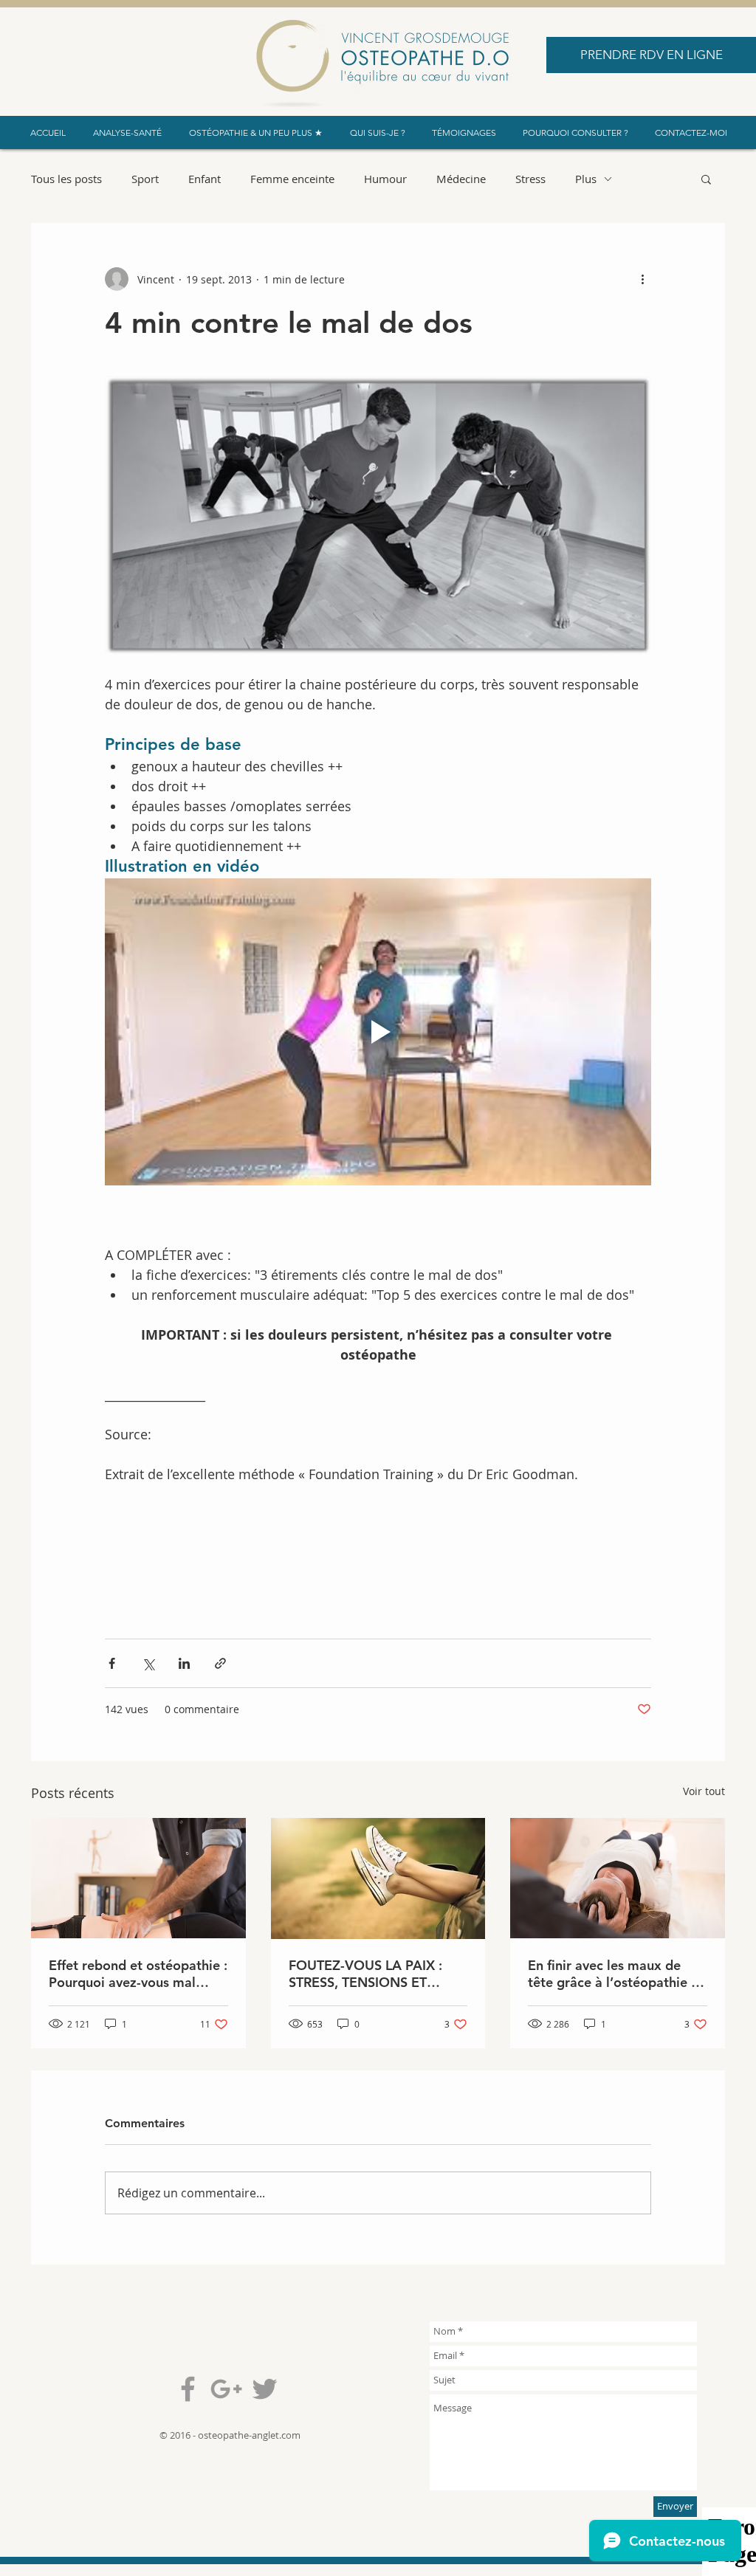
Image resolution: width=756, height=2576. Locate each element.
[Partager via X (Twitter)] (148, 1663)
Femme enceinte (292, 179)
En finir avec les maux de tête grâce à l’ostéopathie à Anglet (613, 1974)
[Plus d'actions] (642, 279)
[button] (706, 179)
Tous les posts (66, 179)
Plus (586, 179)
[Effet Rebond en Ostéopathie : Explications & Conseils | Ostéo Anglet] (138, 1878)
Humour (385, 179)
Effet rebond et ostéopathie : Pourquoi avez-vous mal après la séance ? (138, 1974)
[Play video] (378, 1032)
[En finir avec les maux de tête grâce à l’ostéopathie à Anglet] (618, 1878)
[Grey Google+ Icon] (226, 2389)
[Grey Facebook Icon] (188, 2389)
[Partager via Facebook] (112, 1663)
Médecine (461, 179)
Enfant (205, 179)
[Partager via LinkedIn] (184, 1663)
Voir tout (704, 1791)
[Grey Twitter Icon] (265, 2389)
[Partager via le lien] (220, 1663)
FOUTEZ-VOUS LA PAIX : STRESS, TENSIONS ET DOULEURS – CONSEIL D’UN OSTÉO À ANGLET (378, 1974)
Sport (145, 179)
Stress (530, 179)
